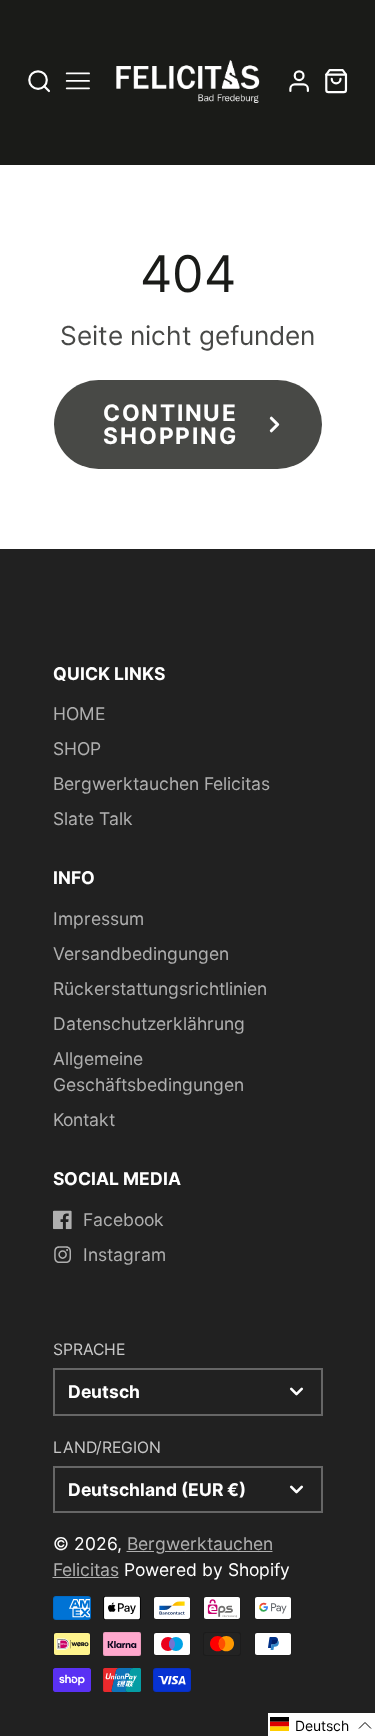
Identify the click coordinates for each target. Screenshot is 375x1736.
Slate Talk (93, 818)
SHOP (77, 748)
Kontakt (84, 1119)
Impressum (98, 918)
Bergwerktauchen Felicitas (161, 783)
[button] (321, 1724)
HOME (79, 713)
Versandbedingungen (141, 953)
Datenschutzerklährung (149, 1023)
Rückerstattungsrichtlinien (160, 988)
